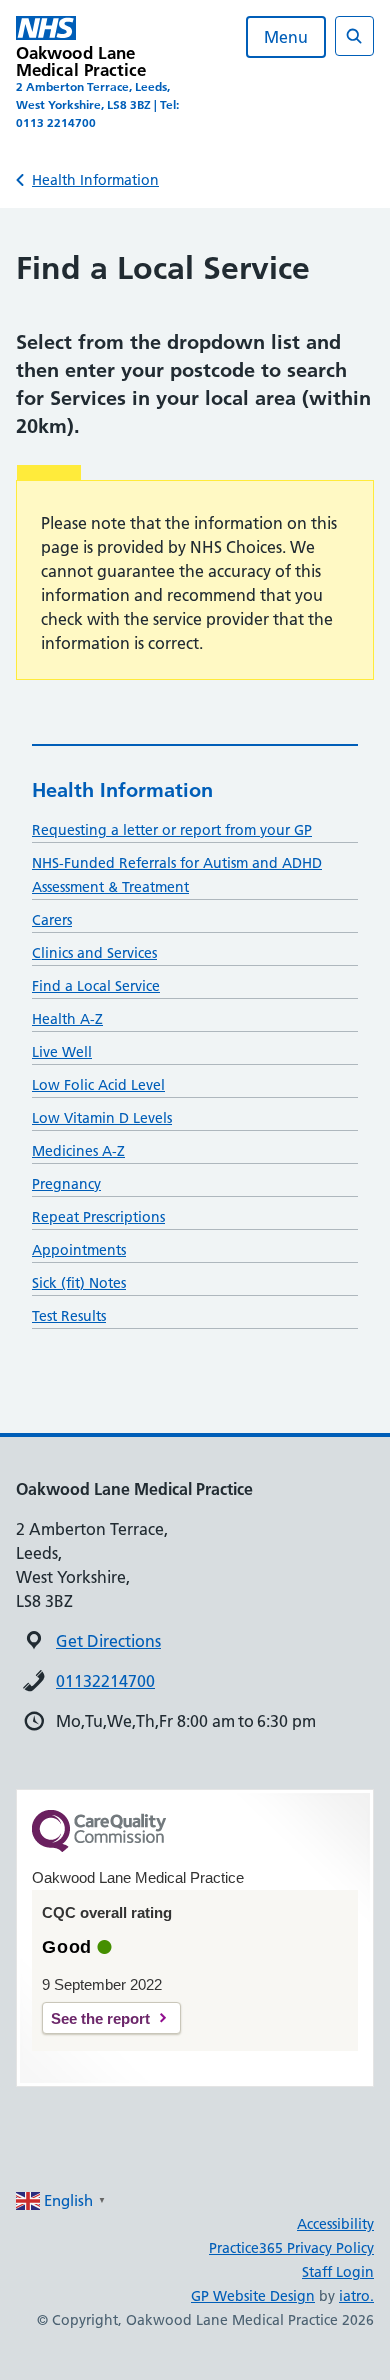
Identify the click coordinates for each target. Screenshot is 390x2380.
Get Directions (108, 1641)
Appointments (79, 1250)
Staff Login (338, 2272)
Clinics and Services (94, 953)
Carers (52, 920)
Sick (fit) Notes (79, 1283)
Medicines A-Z (78, 1151)
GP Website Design (253, 2296)
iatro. (356, 2296)
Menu (286, 37)
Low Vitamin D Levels (102, 1118)
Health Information (95, 180)
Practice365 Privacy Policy (291, 2248)
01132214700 (105, 1681)
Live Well (62, 1052)
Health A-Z (67, 1019)
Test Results (69, 1316)
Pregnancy (66, 1184)
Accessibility (335, 2224)
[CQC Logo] (99, 1847)
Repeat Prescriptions (98, 1217)
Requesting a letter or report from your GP (172, 830)
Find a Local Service (96, 986)
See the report (100, 2018)
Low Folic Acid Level (98, 1085)
